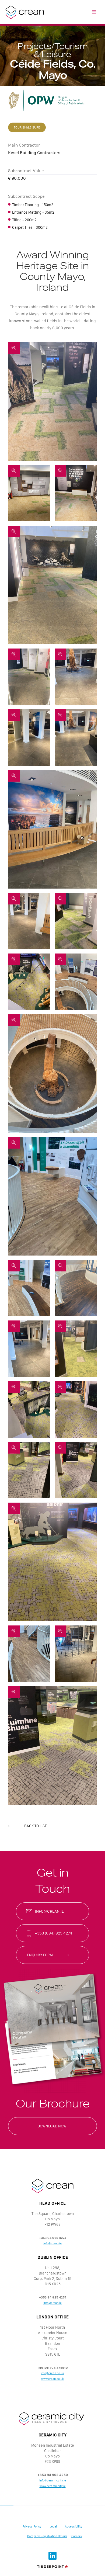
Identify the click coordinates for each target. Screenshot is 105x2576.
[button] (94, 12)
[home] (23, 12)
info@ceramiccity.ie (53, 2480)
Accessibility (74, 2527)
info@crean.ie (49, 1911)
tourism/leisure (27, 127)
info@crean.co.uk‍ (52, 2373)
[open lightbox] (52, 401)
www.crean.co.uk (52, 2379)
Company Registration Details (47, 2536)
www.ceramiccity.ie (53, 2486)
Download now (52, 2126)
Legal (53, 2527)
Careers (77, 2536)
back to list (35, 1826)
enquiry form (40, 1955)
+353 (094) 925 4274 (54, 1933)
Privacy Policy (32, 2527)
